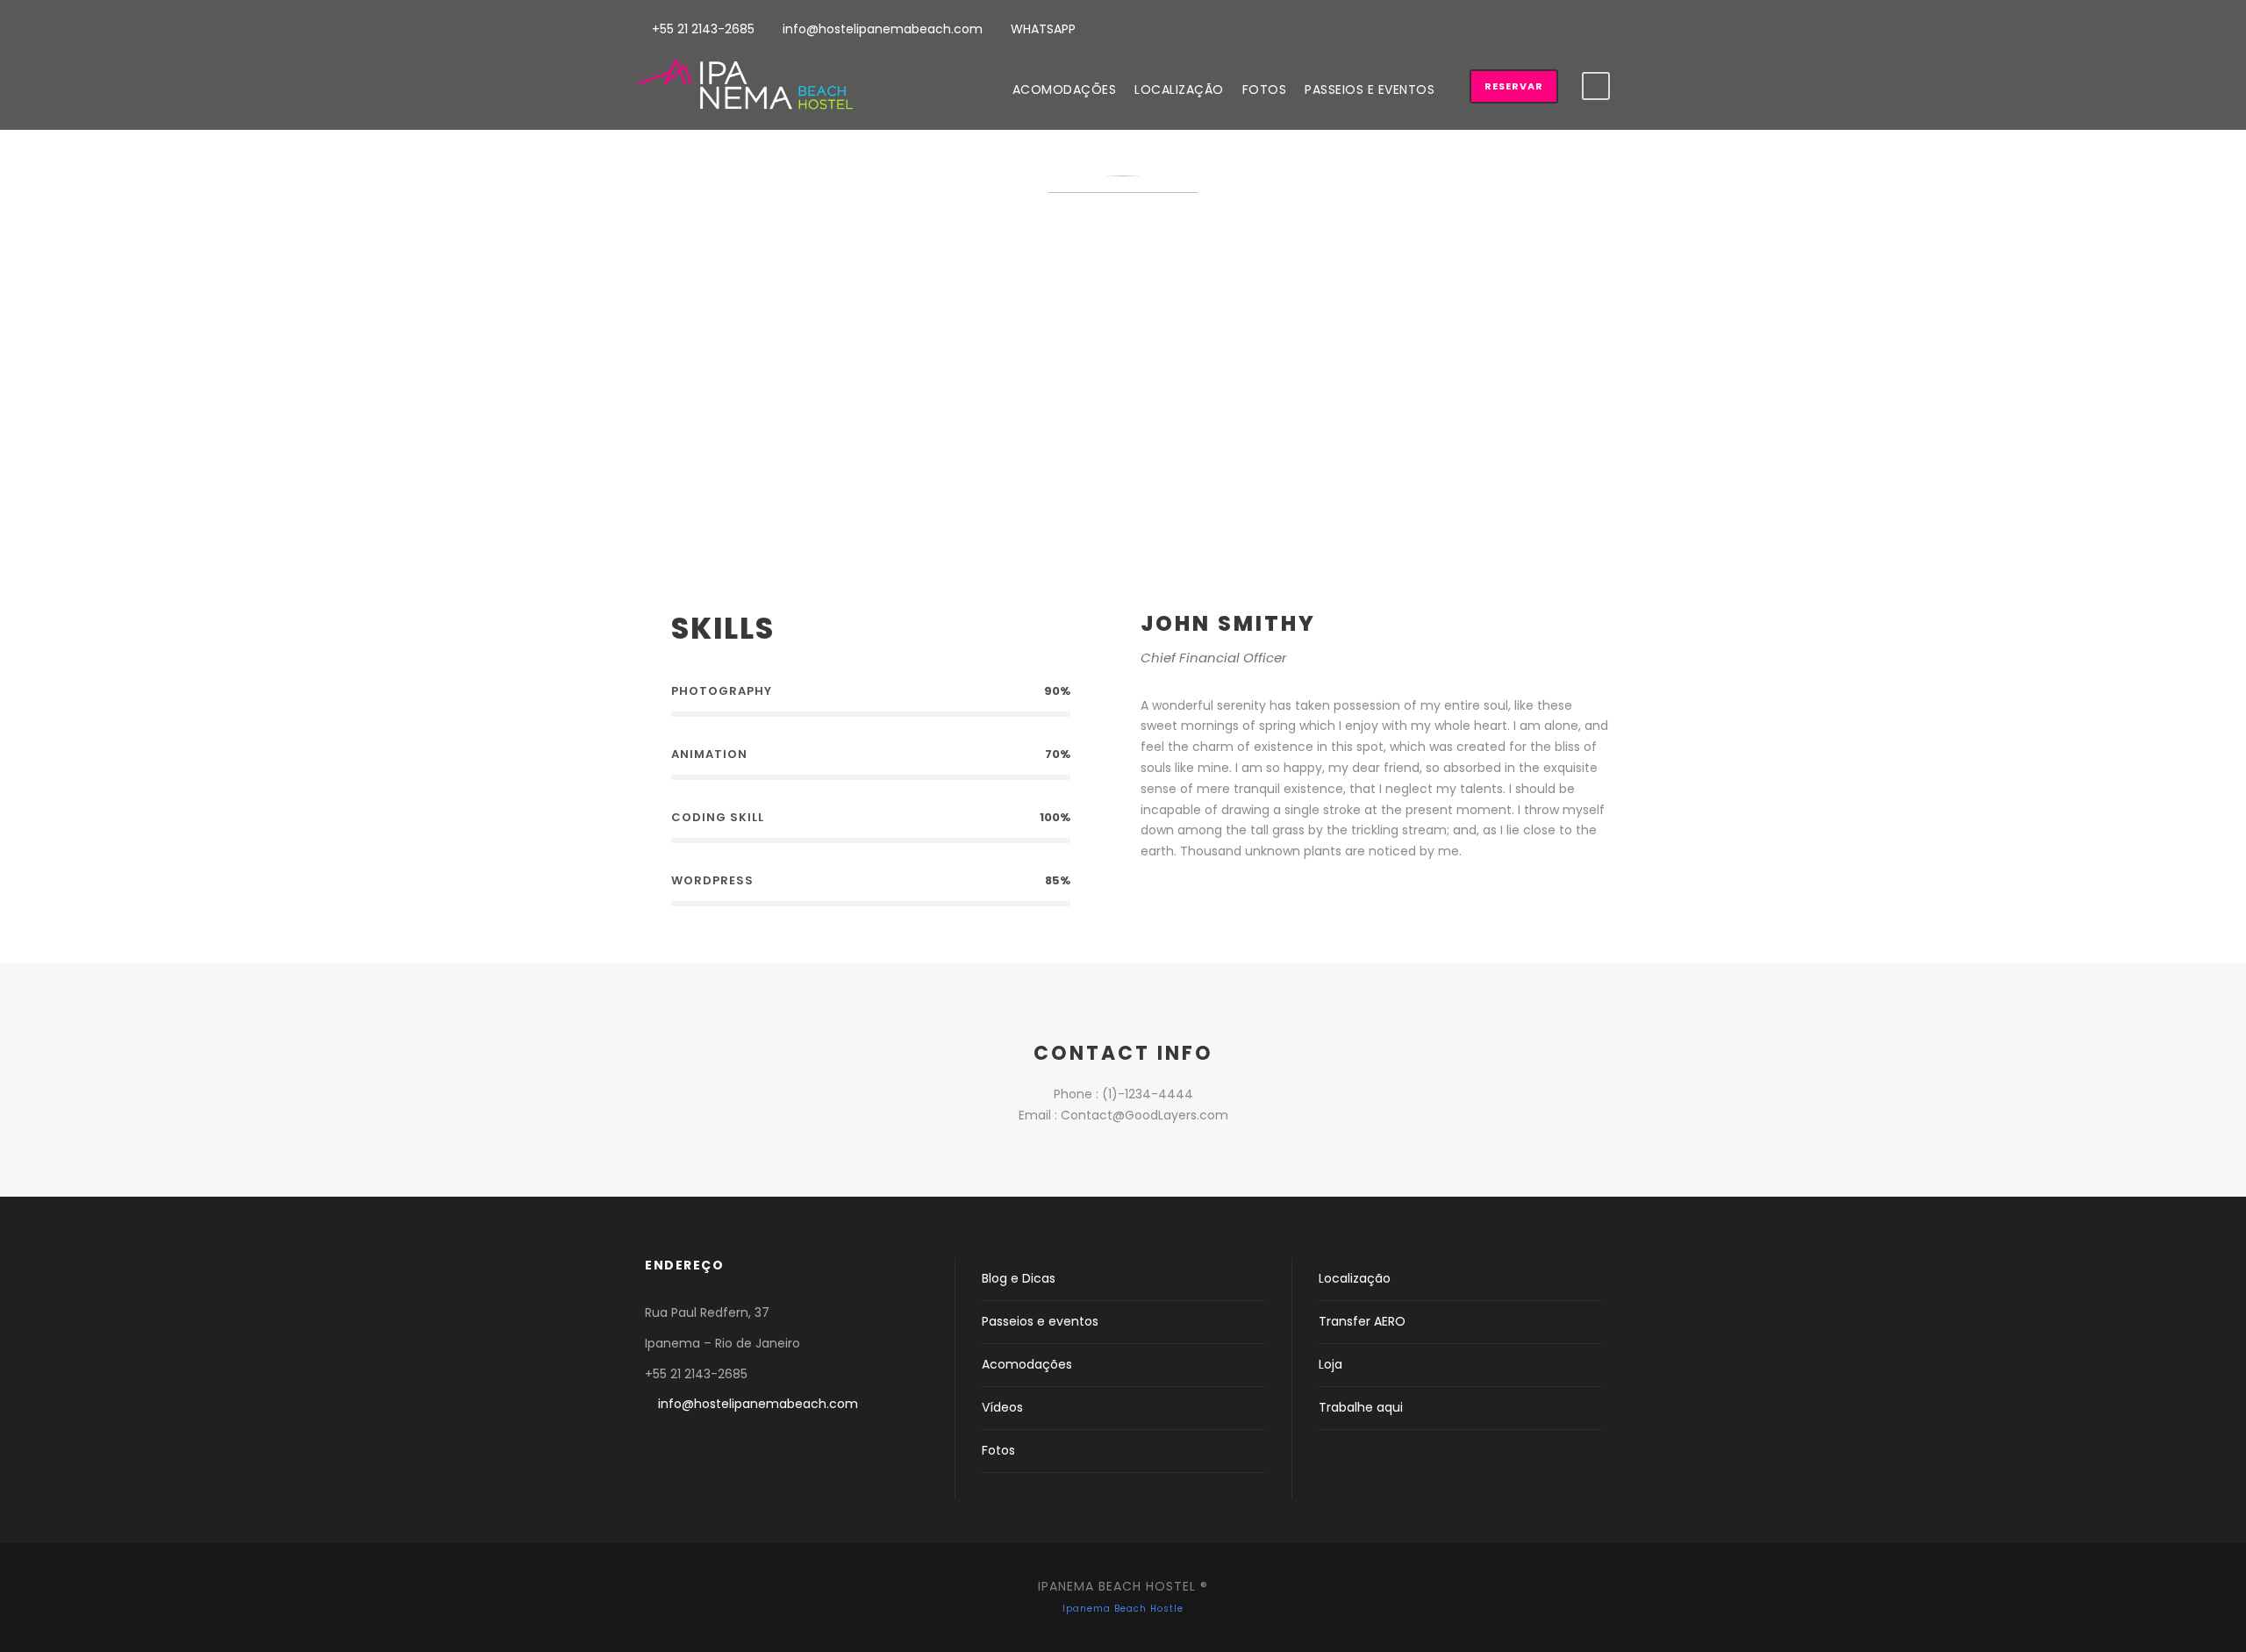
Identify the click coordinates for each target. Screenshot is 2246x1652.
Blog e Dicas (1019, 1278)
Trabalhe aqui (1361, 1407)
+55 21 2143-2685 (701, 29)
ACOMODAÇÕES (1065, 89)
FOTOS (1265, 89)
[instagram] (1605, 27)
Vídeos (1002, 1407)
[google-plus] (1202, 899)
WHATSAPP (1041, 29)
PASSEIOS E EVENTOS (1370, 89)
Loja (1330, 1364)
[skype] (1230, 899)
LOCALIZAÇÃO (1179, 89)
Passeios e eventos (1040, 1321)
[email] (1146, 899)
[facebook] (1542, 27)
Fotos (998, 1450)
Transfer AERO (1362, 1321)
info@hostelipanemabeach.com (881, 29)
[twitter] (1258, 899)
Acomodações (1027, 1364)
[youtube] (1574, 27)
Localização (1355, 1278)
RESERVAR (1514, 86)
